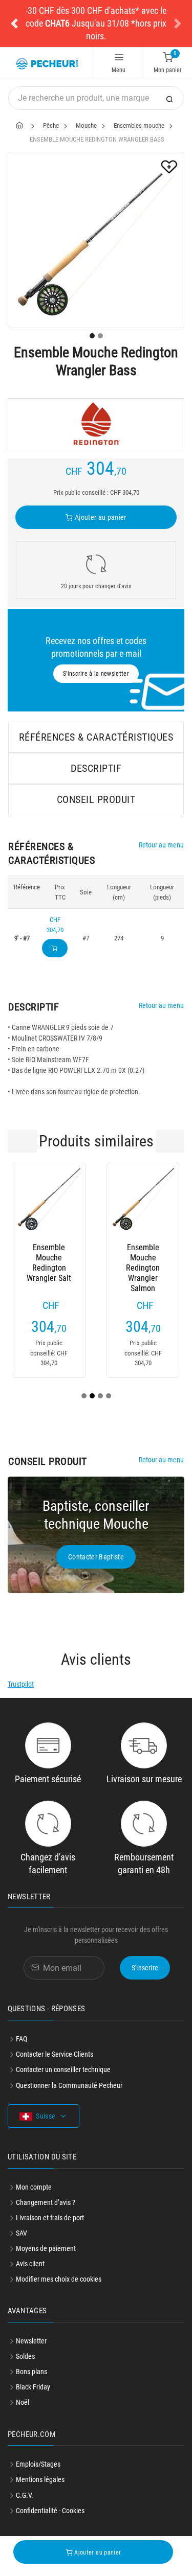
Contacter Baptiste (96, 1557)
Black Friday (33, 2387)
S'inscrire (145, 1968)
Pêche (51, 125)
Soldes (25, 2356)
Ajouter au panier (100, 517)
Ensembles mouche (139, 125)
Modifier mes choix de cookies (59, 2279)
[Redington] (96, 424)
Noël (23, 2402)
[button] (14, 24)
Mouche (86, 125)
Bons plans (31, 2372)
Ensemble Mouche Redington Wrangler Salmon (143, 1258)
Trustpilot (21, 1684)
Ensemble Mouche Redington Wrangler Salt (49, 1258)
